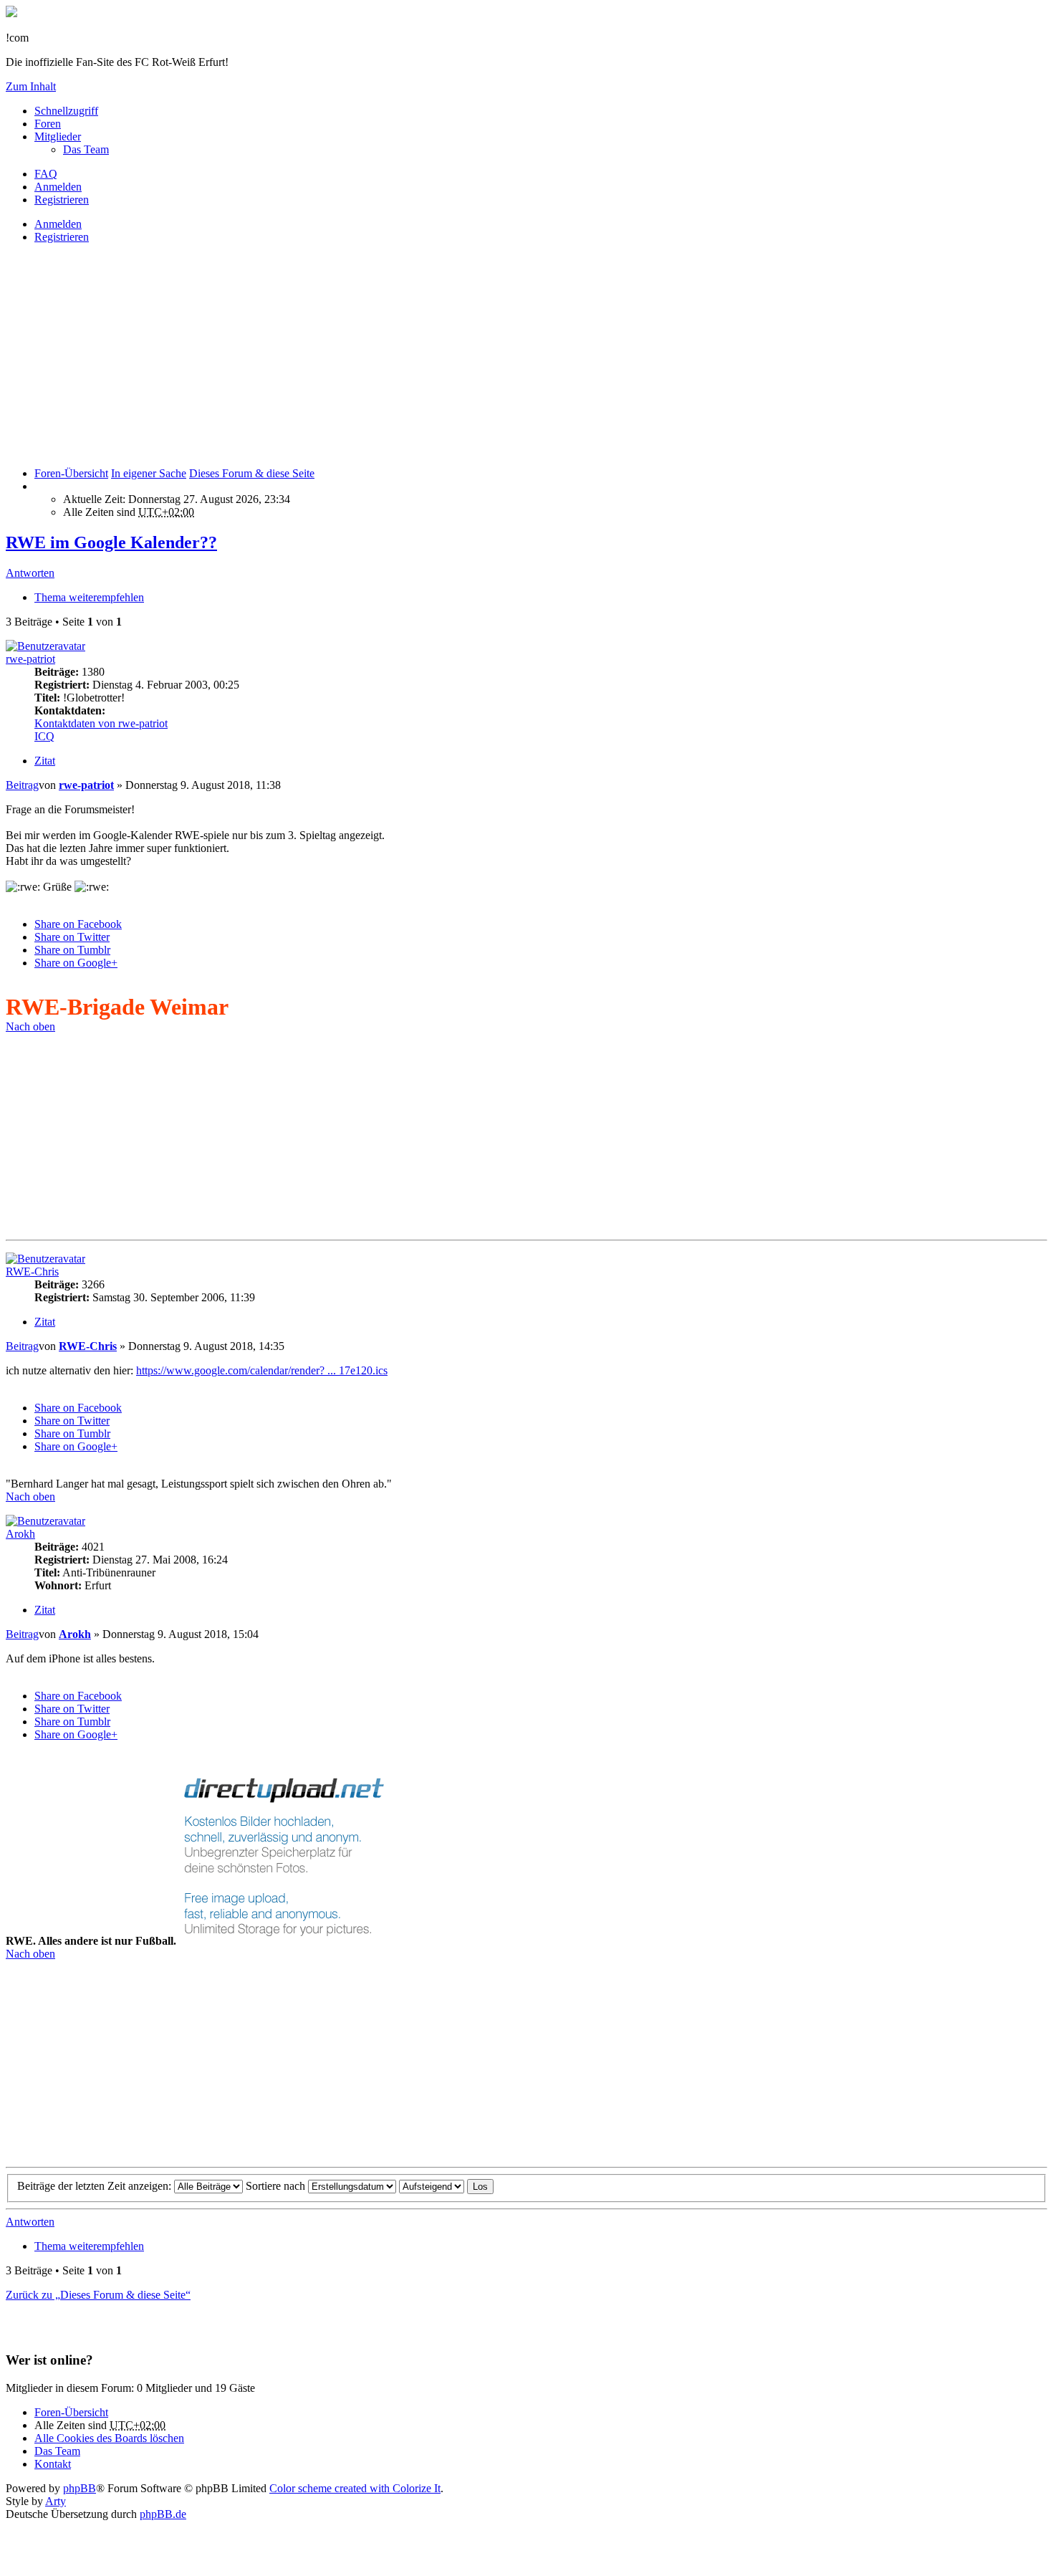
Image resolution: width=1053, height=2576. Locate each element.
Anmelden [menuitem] (58, 187)
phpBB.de (163, 2514)
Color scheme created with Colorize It (355, 2488)
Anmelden (58, 224)
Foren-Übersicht (71, 2412)
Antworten (30, 573)
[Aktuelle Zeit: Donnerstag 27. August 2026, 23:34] (39, 486)
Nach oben (30, 1026)
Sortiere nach (277, 2186)
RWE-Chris (32, 1272)
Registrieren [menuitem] (62, 200)
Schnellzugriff (66, 111)
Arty (56, 2501)
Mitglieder (58, 137)
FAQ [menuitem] (46, 174)
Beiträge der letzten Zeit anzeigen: (96, 2186)
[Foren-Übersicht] (11, 13)
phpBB (80, 2488)
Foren (48, 124)
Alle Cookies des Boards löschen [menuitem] (109, 2438)
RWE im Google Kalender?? (111, 542)
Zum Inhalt (31, 86)
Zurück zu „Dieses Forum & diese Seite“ (98, 2295)
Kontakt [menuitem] (53, 2464)
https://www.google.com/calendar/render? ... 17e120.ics (262, 1370)
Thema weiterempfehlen (89, 597)
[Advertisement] (436, 355)
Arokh (20, 1534)
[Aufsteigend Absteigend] (432, 2186)
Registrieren (62, 237)
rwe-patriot (30, 659)
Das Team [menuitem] (86, 149)
